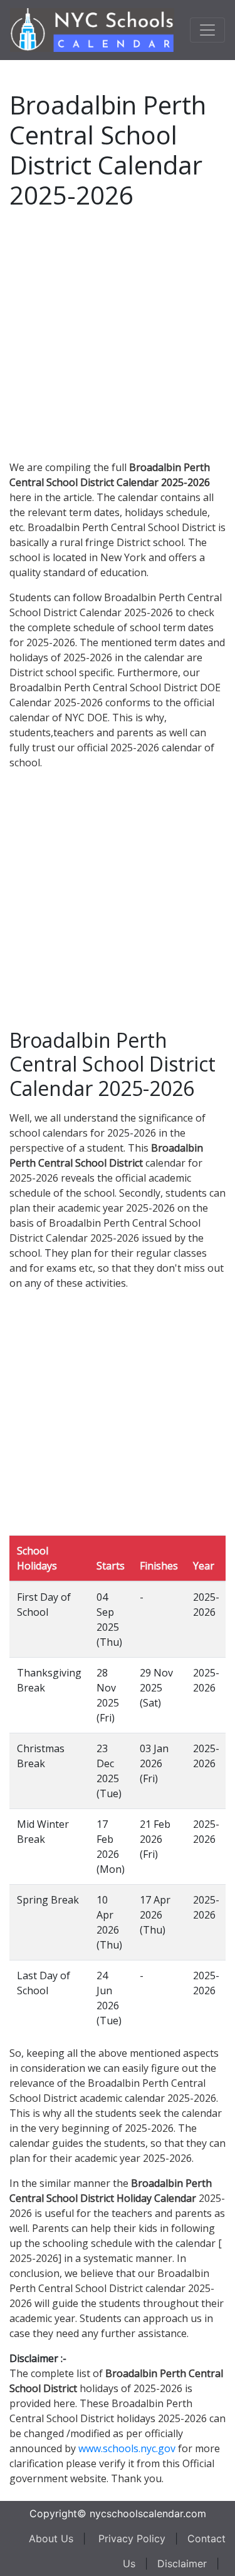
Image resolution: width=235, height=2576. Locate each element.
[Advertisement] (118, 332)
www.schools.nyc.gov (127, 2448)
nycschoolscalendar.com (148, 2513)
